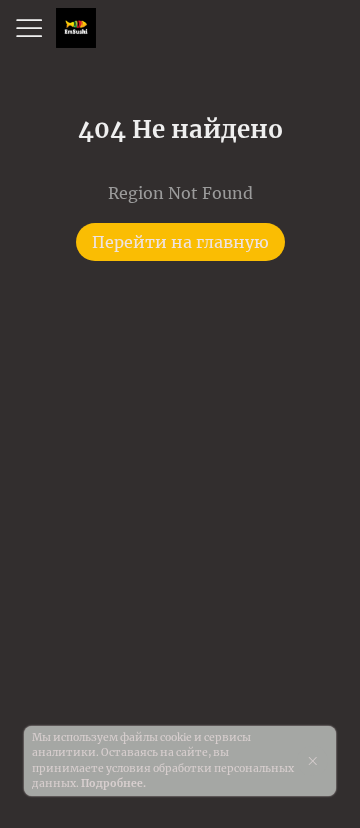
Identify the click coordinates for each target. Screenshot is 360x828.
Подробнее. (113, 783)
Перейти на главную (180, 242)
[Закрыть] (312, 761)
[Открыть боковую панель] (28, 28)
